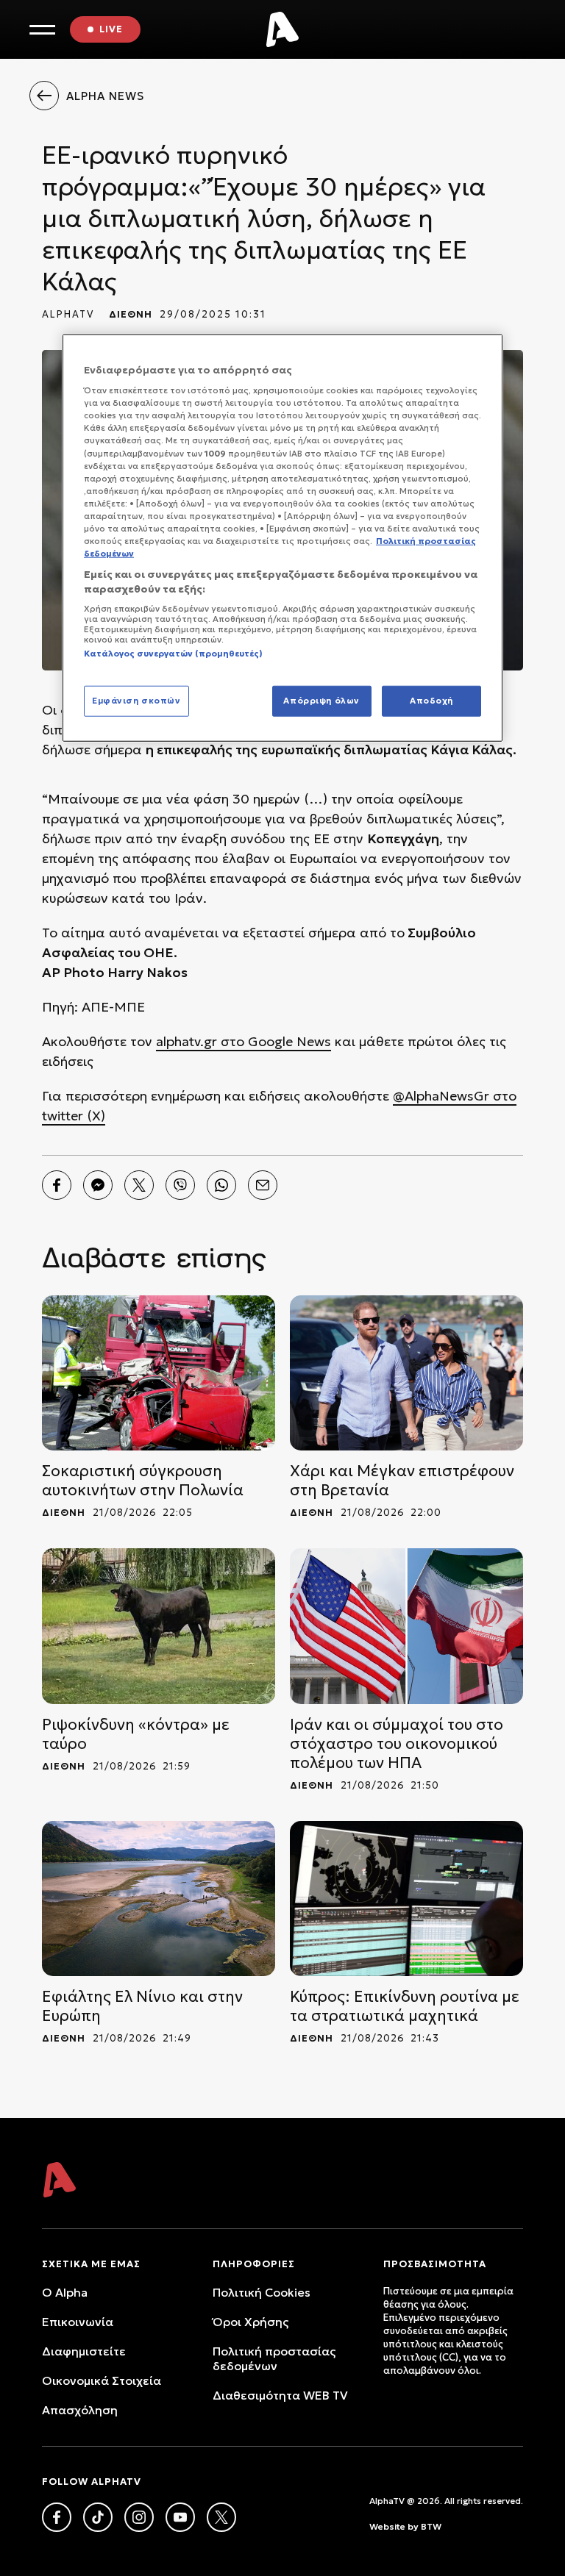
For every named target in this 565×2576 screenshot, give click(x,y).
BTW (431, 2526)
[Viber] (180, 1185)
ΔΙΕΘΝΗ (131, 314)
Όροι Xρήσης (250, 2322)
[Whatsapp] (221, 1185)
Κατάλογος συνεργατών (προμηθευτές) (173, 654)
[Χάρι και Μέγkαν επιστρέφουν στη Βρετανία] (406, 1373)
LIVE (111, 29)
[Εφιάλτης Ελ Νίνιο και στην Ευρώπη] (159, 1899)
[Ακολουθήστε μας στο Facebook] (57, 2517)
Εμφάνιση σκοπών (136, 700)
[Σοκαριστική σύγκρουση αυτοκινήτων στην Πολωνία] (159, 1373)
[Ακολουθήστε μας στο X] (221, 2517)
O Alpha (65, 2292)
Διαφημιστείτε (84, 2351)
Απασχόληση (80, 2410)
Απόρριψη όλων (321, 700)
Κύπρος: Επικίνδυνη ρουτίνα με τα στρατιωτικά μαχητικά (405, 2006)
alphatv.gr (186, 1041)
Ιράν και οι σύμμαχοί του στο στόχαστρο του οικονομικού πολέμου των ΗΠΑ (397, 1744)
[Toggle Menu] (42, 30)
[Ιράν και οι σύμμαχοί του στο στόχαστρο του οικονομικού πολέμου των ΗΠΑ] (406, 1626)
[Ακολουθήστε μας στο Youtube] (180, 2517)
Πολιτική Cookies (262, 2292)
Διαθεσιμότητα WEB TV (280, 2395)
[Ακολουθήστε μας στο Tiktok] (98, 2517)
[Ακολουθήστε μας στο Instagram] (139, 2517)
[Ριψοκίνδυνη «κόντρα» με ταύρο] (159, 1626)
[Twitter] (139, 1185)
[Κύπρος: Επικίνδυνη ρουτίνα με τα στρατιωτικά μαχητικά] (406, 1899)
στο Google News (274, 1041)
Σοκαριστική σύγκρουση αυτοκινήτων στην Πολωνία (143, 1481)
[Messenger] (98, 1185)
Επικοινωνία (78, 2322)
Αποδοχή (431, 700)
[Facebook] (57, 1185)
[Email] (263, 1185)
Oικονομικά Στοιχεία (102, 2380)
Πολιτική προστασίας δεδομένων (274, 2358)
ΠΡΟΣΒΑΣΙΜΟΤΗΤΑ (435, 2264)
